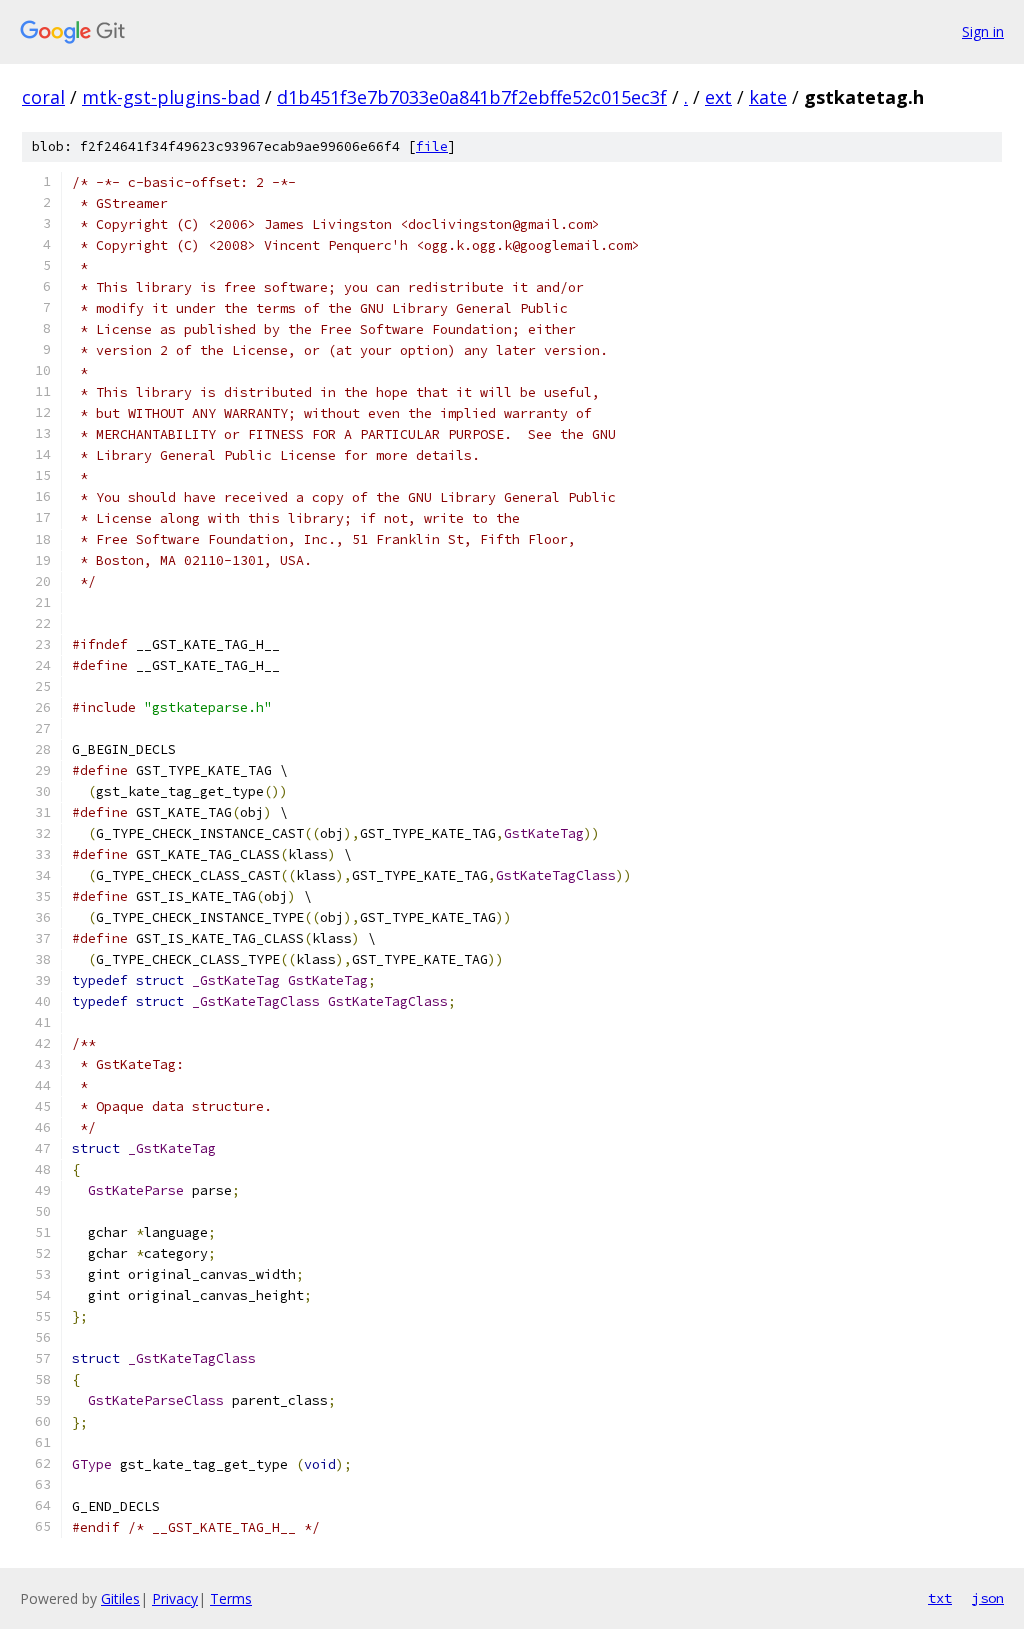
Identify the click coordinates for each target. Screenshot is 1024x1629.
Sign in (983, 31)
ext (718, 97)
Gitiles (120, 1598)
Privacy (175, 1598)
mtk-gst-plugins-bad (171, 97)
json (988, 1598)
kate (768, 97)
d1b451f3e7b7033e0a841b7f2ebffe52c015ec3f (472, 97)
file (432, 146)
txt (940, 1598)
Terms (231, 1598)
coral (43, 97)
